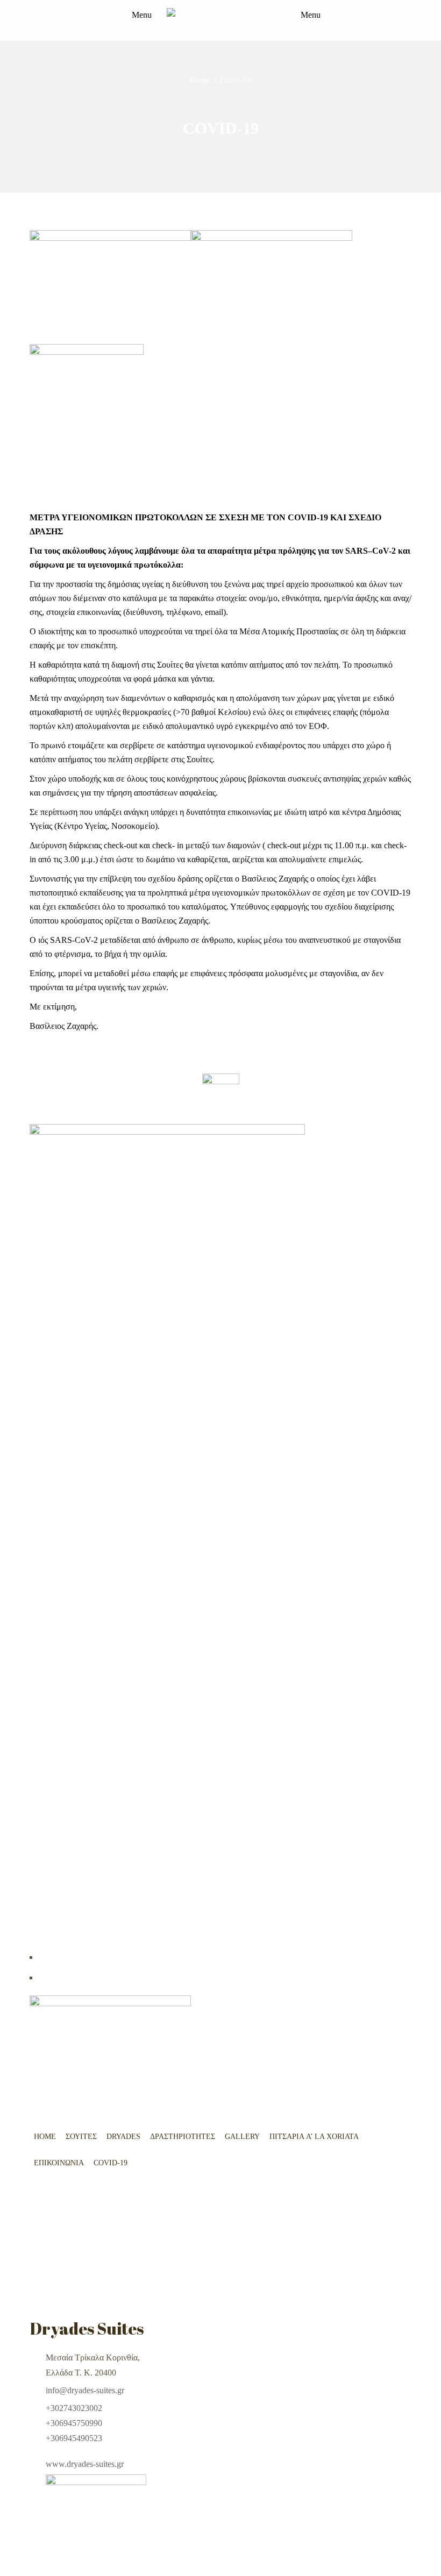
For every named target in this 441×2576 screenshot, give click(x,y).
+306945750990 (74, 2423)
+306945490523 (74, 2438)
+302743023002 (74, 2408)
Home (200, 80)
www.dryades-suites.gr (85, 2464)
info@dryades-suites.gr (85, 2390)
